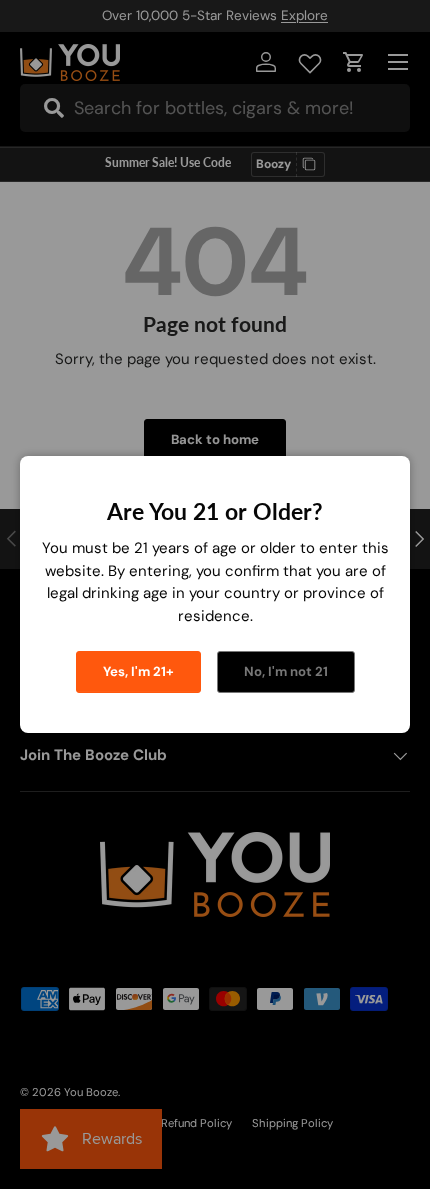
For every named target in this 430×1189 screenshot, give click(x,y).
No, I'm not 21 (286, 671)
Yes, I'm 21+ (138, 671)
